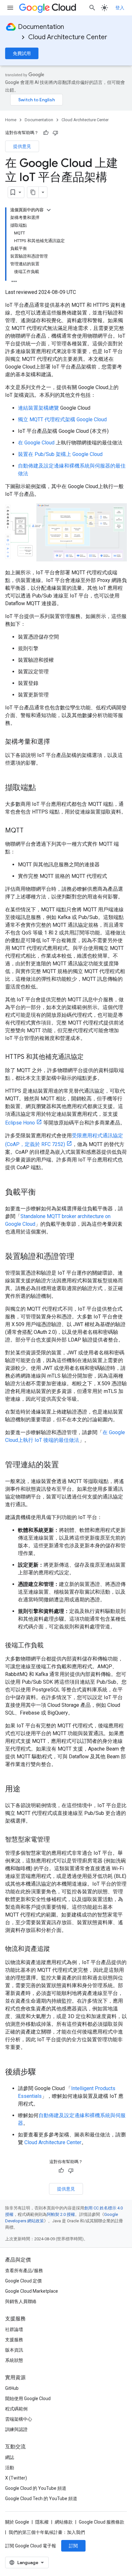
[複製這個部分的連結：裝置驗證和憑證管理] (81, 1257)
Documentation (41, 27)
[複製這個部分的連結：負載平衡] (42, 1193)
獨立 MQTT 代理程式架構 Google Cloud (62, 419)
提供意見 (22, 146)
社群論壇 (14, 2329)
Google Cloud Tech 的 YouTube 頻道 (41, 2499)
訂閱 (73, 2546)
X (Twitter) (16, 2478)
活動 (10, 2468)
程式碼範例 (16, 2409)
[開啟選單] (10, 8)
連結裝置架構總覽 (38, 408)
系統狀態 (14, 2360)
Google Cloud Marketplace (32, 2291)
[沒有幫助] (55, 133)
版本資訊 (14, 2350)
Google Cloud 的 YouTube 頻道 (36, 2488)
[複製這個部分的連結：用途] (27, 1789)
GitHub (12, 2388)
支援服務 (14, 2340)
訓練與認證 (16, 2429)
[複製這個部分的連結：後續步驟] (42, 2072)
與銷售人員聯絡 (21, 2301)
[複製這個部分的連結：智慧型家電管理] (56, 1840)
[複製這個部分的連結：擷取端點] (42, 788)
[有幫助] (46, 133)
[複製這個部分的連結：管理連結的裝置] (65, 1465)
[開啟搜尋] (92, 8)
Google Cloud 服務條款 (102, 2522)
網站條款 (64, 2522)
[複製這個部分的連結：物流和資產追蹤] (56, 1949)
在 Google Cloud (36, 443)
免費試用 (22, 53)
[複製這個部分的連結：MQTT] (30, 831)
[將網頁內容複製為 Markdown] (33, 192)
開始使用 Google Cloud (28, 2399)
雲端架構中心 (19, 2419)
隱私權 (42, 2522)
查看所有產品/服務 (24, 2271)
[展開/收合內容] (49, 210)
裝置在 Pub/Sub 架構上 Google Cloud (60, 454)
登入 (120, 8)
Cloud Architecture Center (68, 37)
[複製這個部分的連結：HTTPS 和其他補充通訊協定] (90, 1057)
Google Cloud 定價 (23, 2281)
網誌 (10, 2457)
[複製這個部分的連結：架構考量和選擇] (56, 742)
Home (11, 120)
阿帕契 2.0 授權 (61, 2214)
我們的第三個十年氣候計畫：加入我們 (47, 2532)
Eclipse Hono (20, 1123)
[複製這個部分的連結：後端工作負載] (50, 1646)
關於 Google (17, 2522)
